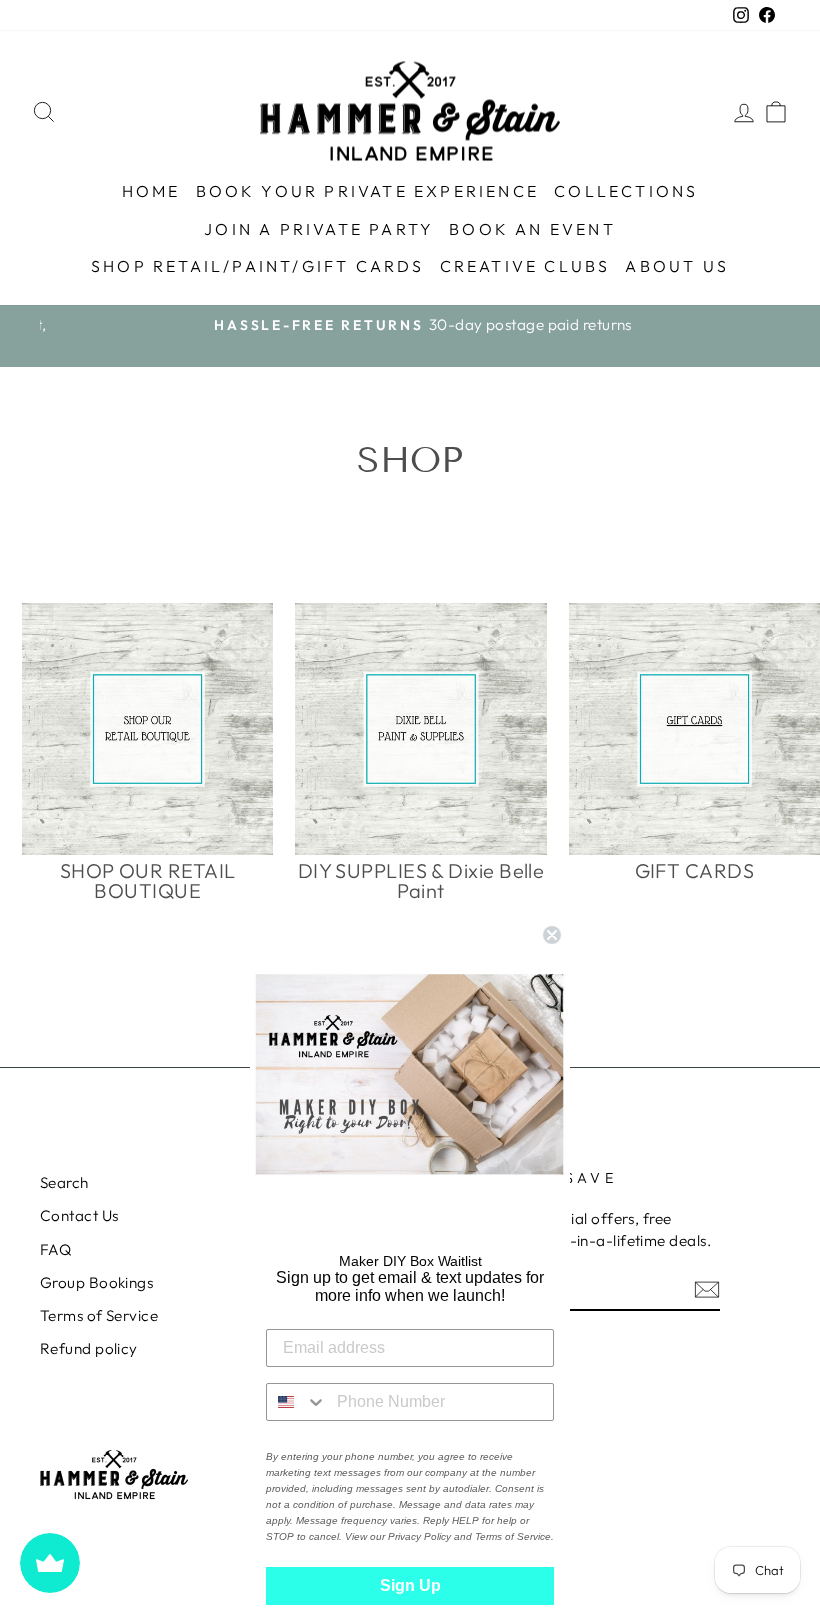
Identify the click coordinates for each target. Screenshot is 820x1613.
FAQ (55, 1249)
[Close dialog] (552, 935)
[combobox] (297, 1402)
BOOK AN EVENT (532, 229)
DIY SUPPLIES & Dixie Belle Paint (421, 881)
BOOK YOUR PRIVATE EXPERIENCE (368, 191)
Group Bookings (96, 1282)
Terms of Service (99, 1315)
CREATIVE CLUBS (525, 266)
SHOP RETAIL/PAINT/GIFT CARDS (258, 266)
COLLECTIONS (626, 191)
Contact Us (79, 1215)
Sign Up (410, 1585)
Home (151, 191)
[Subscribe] (707, 1288)
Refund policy (89, 1348)
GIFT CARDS (695, 871)
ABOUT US (677, 266)
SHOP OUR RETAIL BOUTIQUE (148, 881)
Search (64, 1182)
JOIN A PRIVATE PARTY (319, 229)
